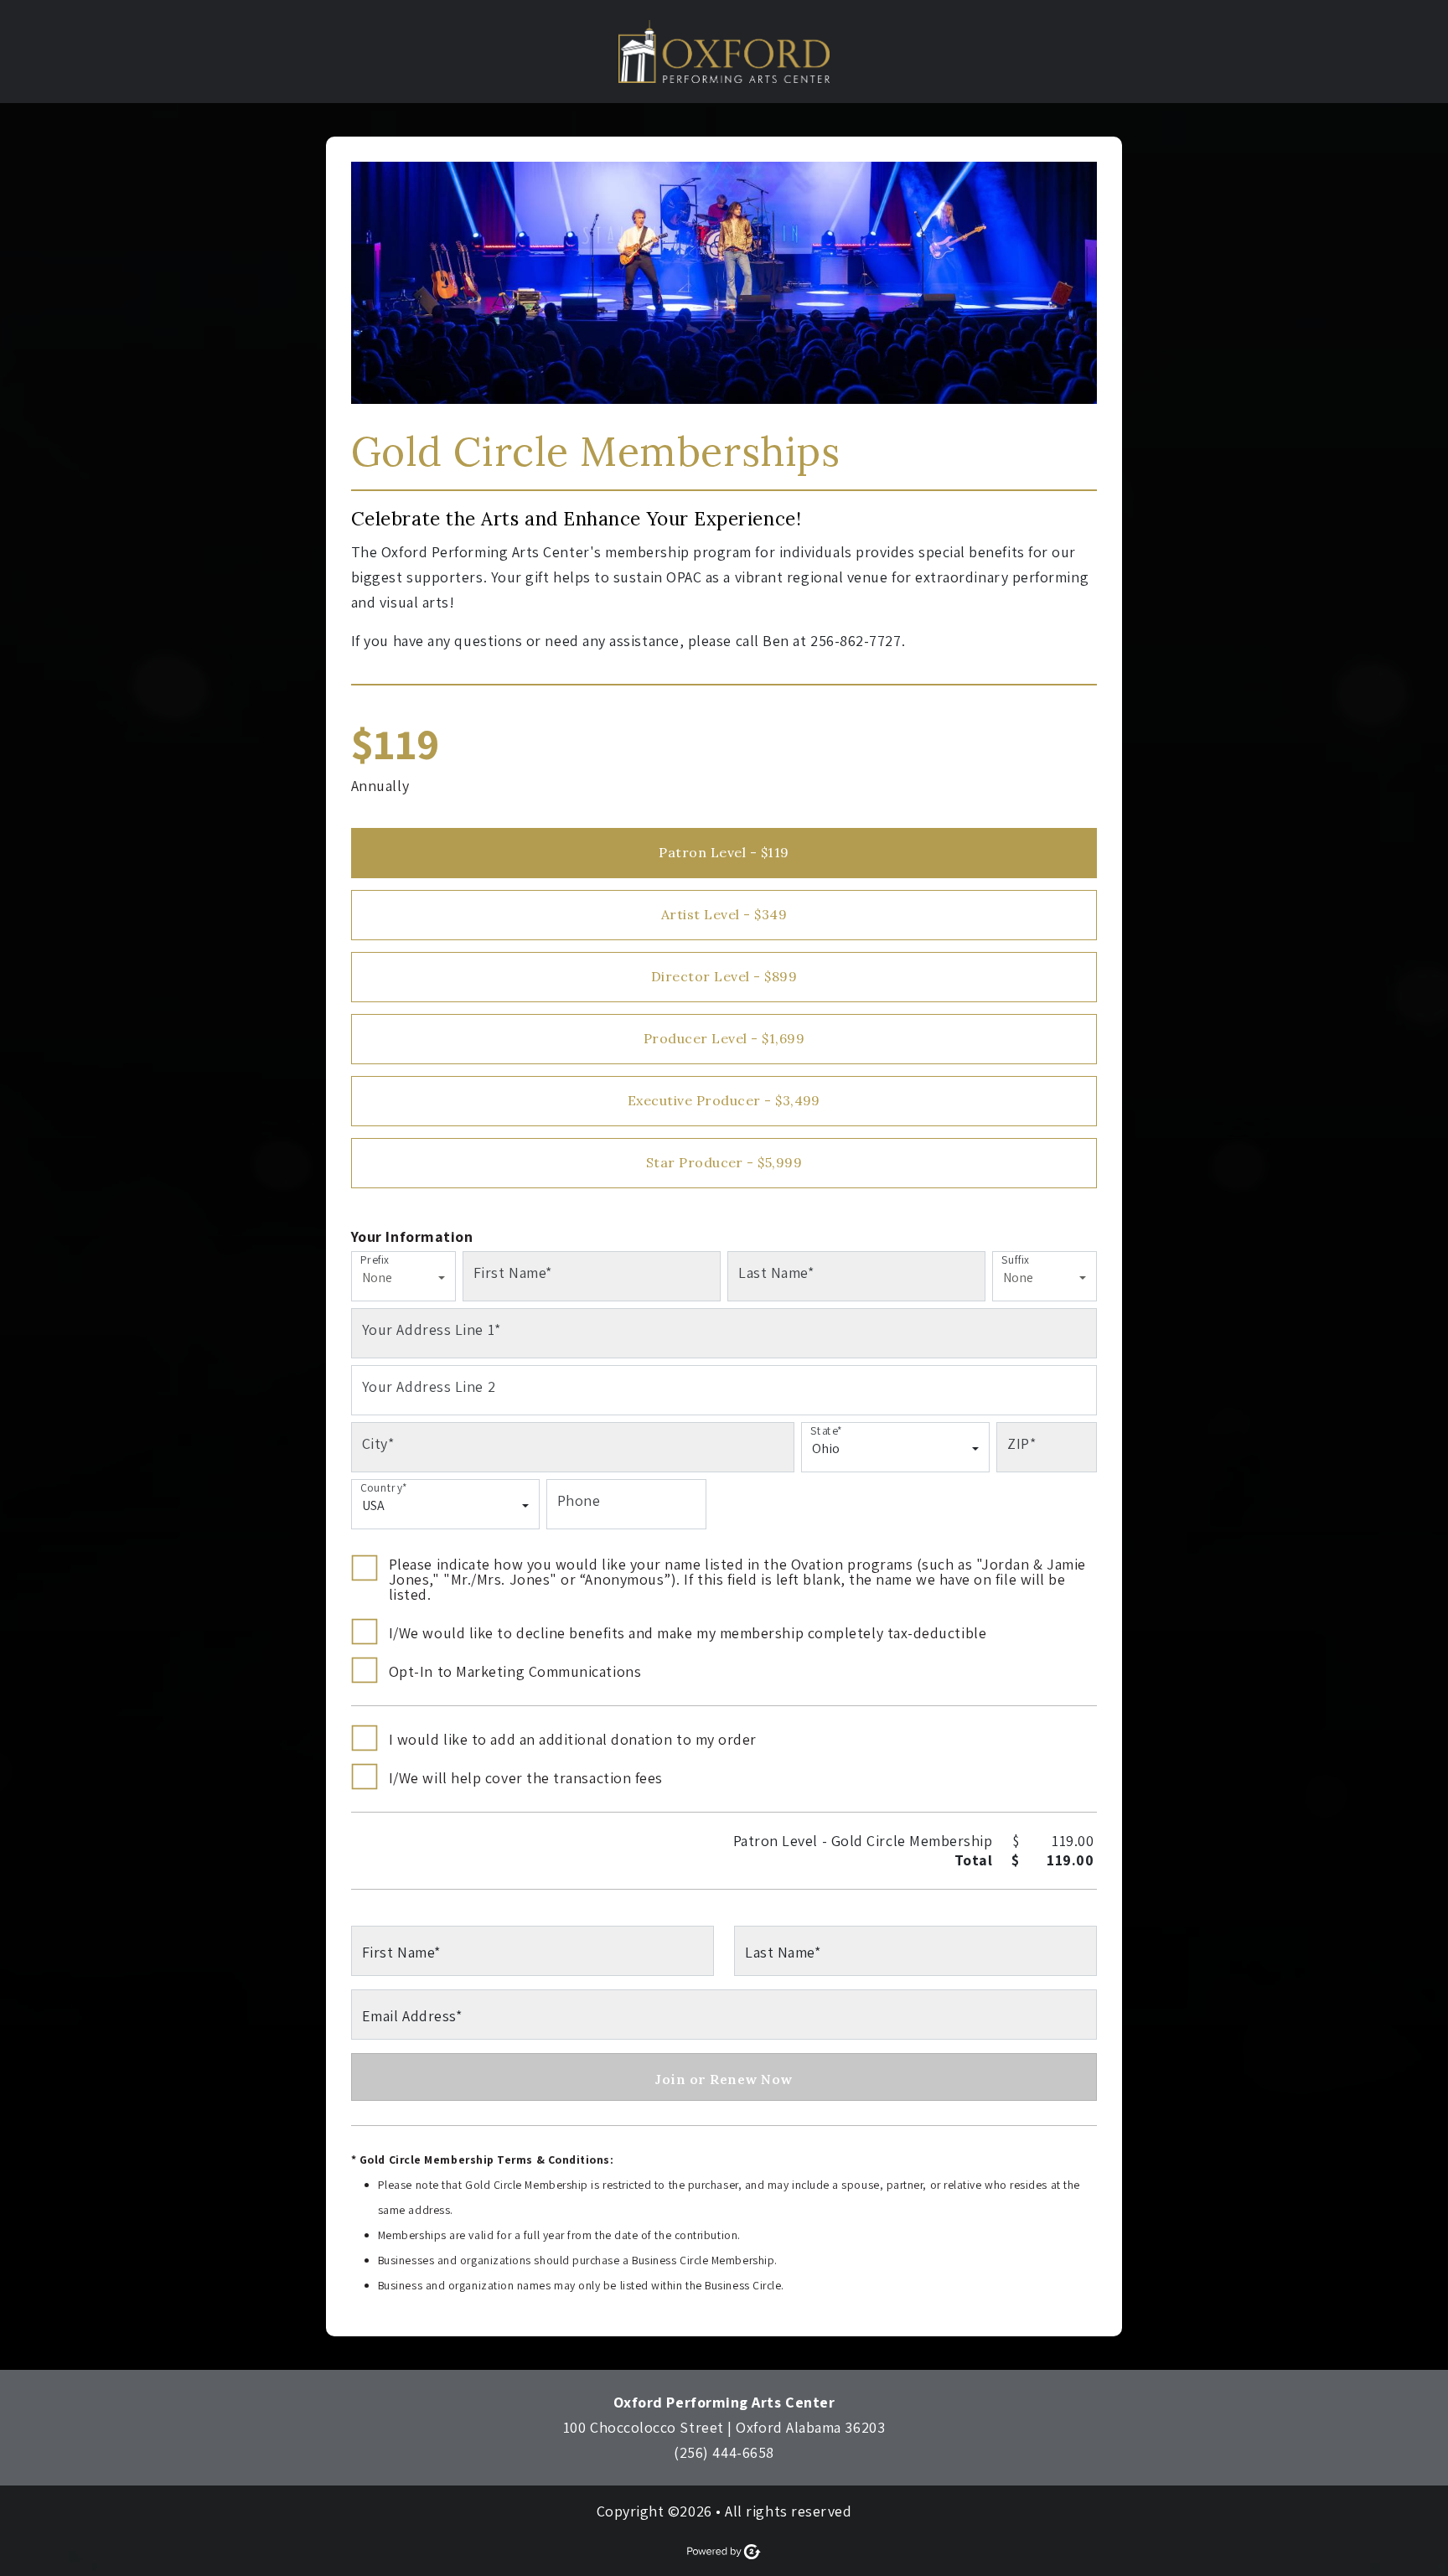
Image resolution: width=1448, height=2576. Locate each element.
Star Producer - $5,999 (724, 1162)
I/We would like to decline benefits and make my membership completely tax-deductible (688, 1633)
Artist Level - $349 (724, 914)
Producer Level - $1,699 (724, 1038)
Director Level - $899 (724, 976)
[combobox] (398, 1284)
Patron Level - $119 (724, 852)
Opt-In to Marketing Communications (515, 1672)
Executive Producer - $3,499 (724, 1100)
